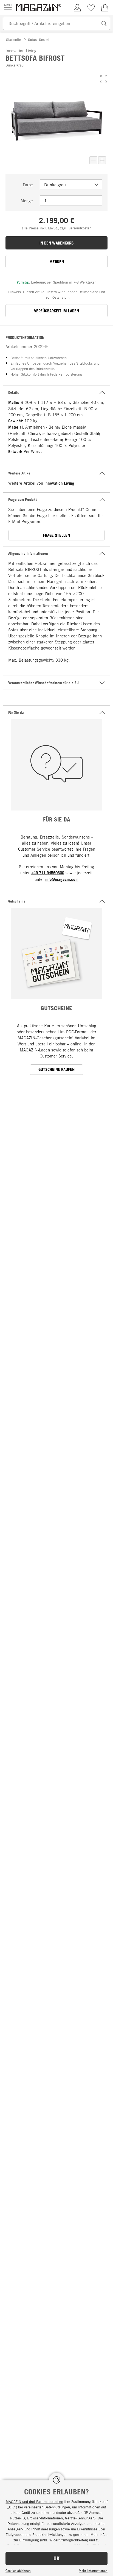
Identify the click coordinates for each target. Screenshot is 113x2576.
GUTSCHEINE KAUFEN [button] (56, 1069)
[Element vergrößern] (102, 160)
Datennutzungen (57, 2507)
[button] (104, 79)
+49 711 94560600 (48, 873)
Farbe (28, 185)
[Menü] (8, 8)
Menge (27, 201)
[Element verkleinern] (93, 160)
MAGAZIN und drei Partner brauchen (34, 2502)
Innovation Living (59, 483)
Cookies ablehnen (18, 2571)
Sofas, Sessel (39, 40)
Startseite (14, 40)
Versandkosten (80, 228)
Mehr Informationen (93, 2571)
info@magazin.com (62, 879)
